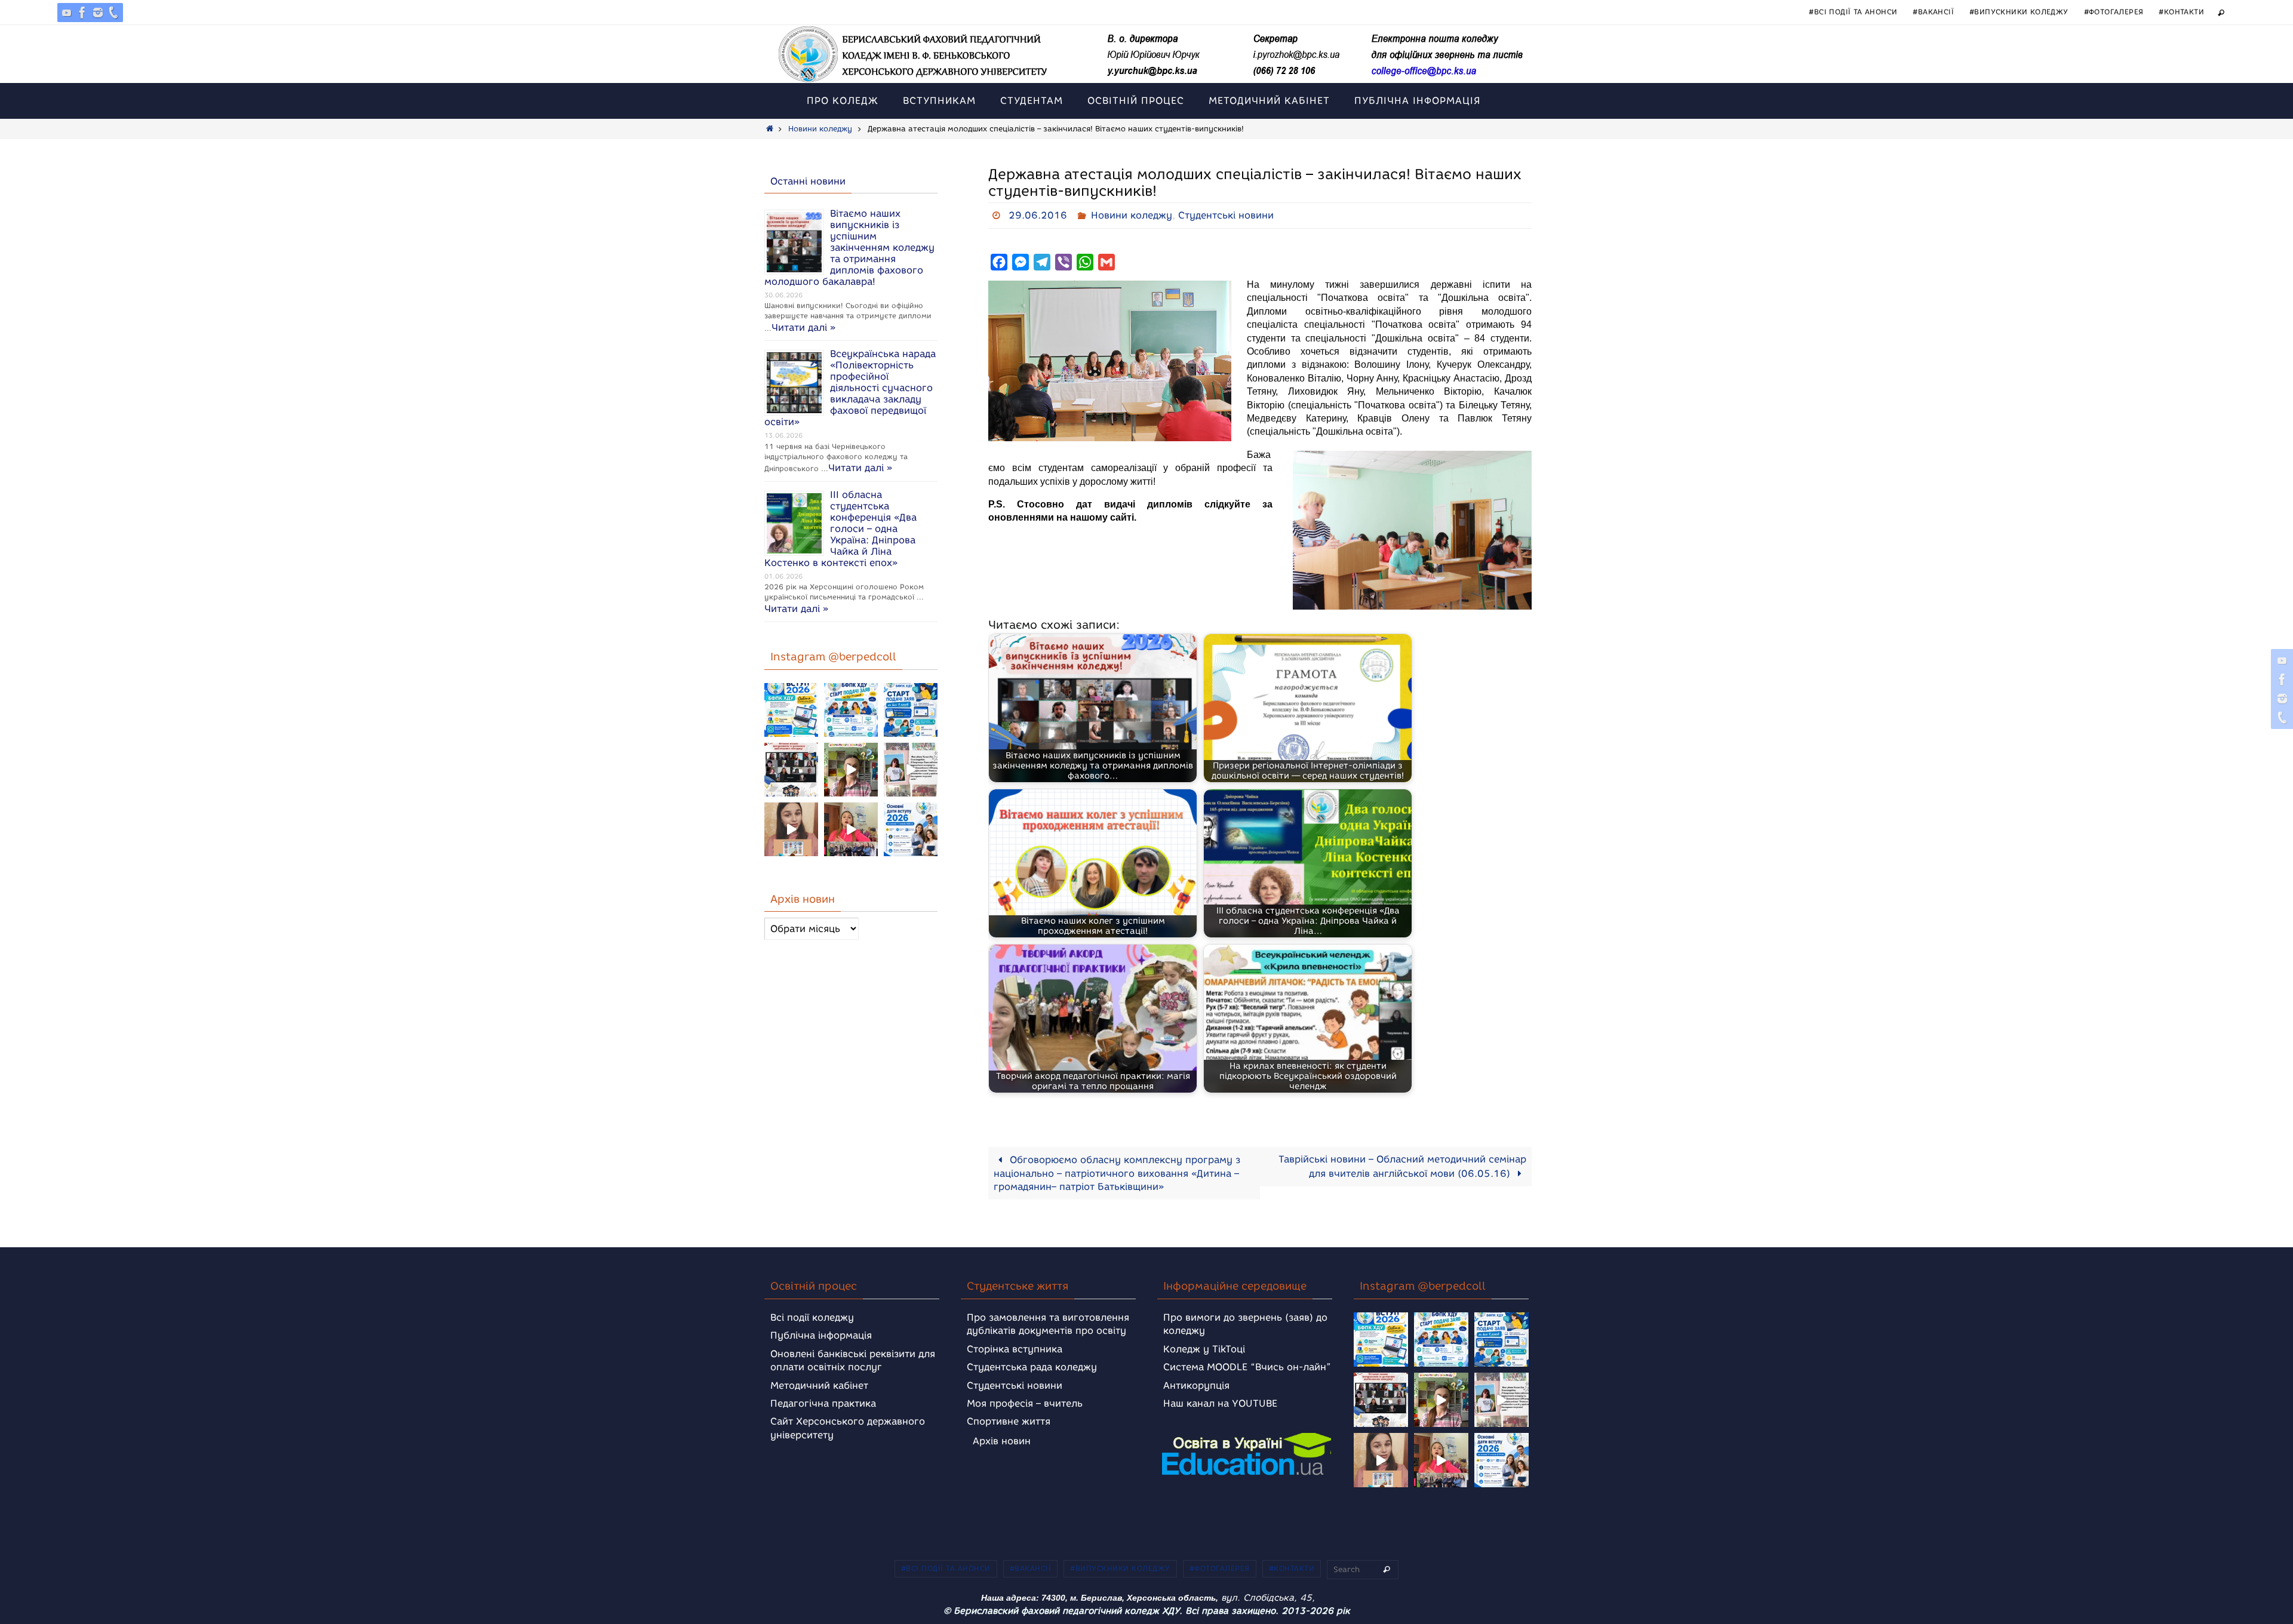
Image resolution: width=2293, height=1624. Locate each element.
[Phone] (113, 13)
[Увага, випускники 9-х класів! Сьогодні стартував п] (911, 710)
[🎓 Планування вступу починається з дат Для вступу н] (911, 829)
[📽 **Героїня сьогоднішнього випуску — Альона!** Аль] (851, 770)
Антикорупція (1196, 1385)
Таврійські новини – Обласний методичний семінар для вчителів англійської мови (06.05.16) (1402, 1166)
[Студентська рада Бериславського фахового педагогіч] (791, 829)
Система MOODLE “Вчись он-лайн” (1247, 1367)
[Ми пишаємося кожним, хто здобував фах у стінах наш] (911, 770)
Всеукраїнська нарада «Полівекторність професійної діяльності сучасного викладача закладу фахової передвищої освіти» (850, 388)
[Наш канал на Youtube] (67, 13)
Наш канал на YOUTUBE (1220, 1403)
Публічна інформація (821, 1335)
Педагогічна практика (823, 1403)
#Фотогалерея (2114, 12)
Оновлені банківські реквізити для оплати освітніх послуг (853, 1360)
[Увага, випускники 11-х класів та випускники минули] (851, 710)
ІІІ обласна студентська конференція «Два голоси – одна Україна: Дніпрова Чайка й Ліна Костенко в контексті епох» (840, 529)
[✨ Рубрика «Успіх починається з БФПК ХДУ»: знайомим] (851, 829)
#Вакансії (1933, 12)
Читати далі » (803, 327)
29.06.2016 (1038, 215)
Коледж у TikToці (1204, 1349)
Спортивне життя (1009, 1421)
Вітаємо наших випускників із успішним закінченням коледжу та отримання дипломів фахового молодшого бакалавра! (849, 247)
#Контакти (2181, 12)
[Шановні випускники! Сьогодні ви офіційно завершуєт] (791, 770)
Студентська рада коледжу (1032, 1367)
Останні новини (808, 181)
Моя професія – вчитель (1025, 1403)
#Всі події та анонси (1853, 12)
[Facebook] (82, 13)
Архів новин (1002, 1441)
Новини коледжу (820, 129)
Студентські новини (1226, 215)
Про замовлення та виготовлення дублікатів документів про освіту (1048, 1324)
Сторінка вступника (1015, 1349)
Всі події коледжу (812, 1317)
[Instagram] (98, 13)
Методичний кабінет (819, 1385)
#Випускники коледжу (2019, 12)
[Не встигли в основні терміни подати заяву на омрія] (791, 710)
